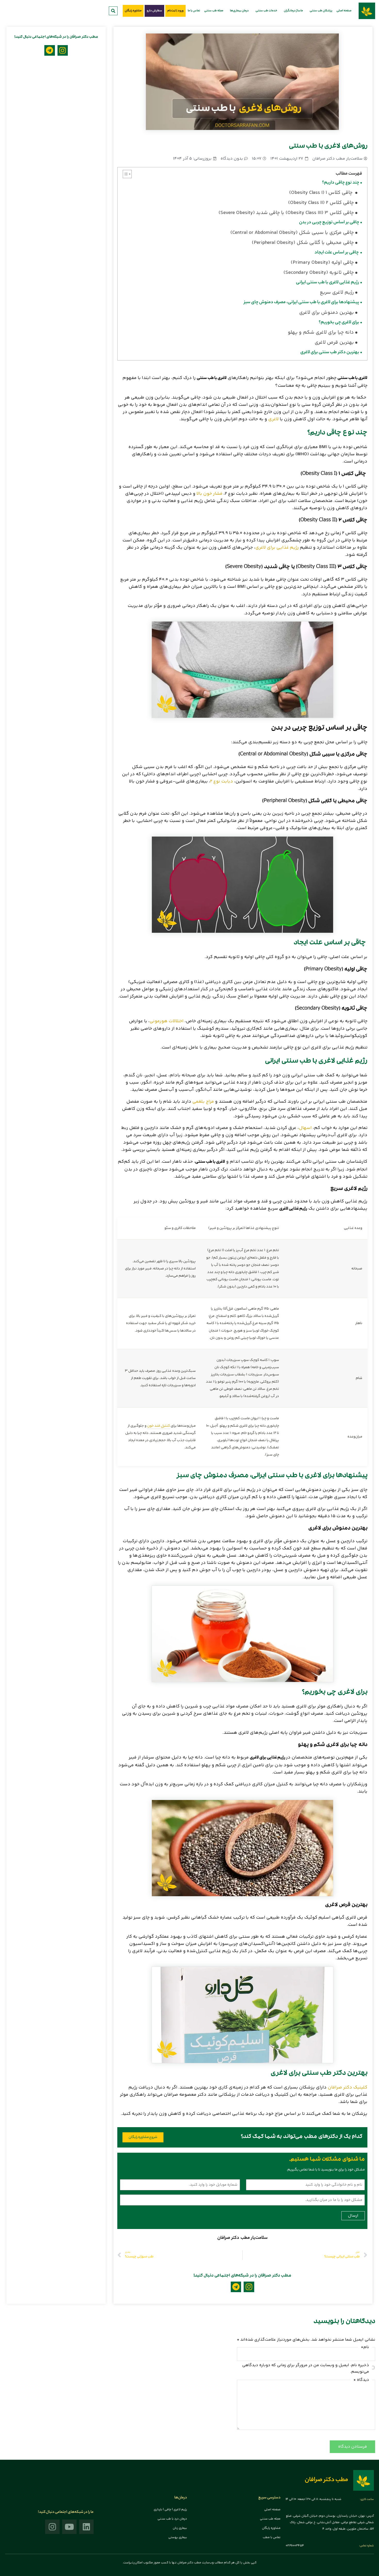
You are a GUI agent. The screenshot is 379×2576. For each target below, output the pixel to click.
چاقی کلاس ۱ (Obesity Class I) (321, 193)
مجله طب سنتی (214, 11)
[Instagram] (249, 2287)
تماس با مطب (272, 2537)
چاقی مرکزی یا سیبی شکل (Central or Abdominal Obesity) (292, 233)
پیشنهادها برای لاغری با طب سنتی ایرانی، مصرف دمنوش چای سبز (302, 303)
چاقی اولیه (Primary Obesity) (322, 263)
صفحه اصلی (344, 11)
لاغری (273, 419)
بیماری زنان (180, 2528)
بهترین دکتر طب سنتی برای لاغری (330, 353)
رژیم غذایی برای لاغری (277, 548)
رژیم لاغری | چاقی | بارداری (170, 2510)
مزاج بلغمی (203, 1102)
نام (365, 2347)
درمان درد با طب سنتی (172, 2519)
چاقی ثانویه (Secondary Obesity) (319, 273)
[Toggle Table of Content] (125, 174)
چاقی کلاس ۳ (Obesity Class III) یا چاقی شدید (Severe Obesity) (286, 213)
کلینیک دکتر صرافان (348, 2087)
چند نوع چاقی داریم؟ (341, 183)
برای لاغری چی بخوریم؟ (339, 323)
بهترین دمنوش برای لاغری (326, 313)
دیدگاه (361, 2380)
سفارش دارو (154, 11)
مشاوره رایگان (133, 11)
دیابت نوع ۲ (222, 781)
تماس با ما (194, 11)
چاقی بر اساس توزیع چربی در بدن (329, 223)
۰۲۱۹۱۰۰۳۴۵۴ (295, 2546)
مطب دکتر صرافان (326, 2480)
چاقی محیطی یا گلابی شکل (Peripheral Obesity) (303, 243)
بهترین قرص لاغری (334, 343)
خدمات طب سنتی (266, 11)
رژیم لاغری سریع (336, 293)
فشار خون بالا (209, 494)
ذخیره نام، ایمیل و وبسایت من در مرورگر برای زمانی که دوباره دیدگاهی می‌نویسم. (306, 2368)
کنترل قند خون (159, 1426)
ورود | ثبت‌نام (175, 11)
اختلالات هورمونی (167, 1021)
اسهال (305, 1128)
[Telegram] (236, 2287)
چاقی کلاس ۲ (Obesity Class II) (321, 203)
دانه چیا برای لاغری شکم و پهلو (321, 333)
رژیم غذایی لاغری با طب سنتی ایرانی (327, 283)
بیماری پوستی (178, 2537)
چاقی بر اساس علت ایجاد (337, 253)
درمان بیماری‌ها (239, 11)
